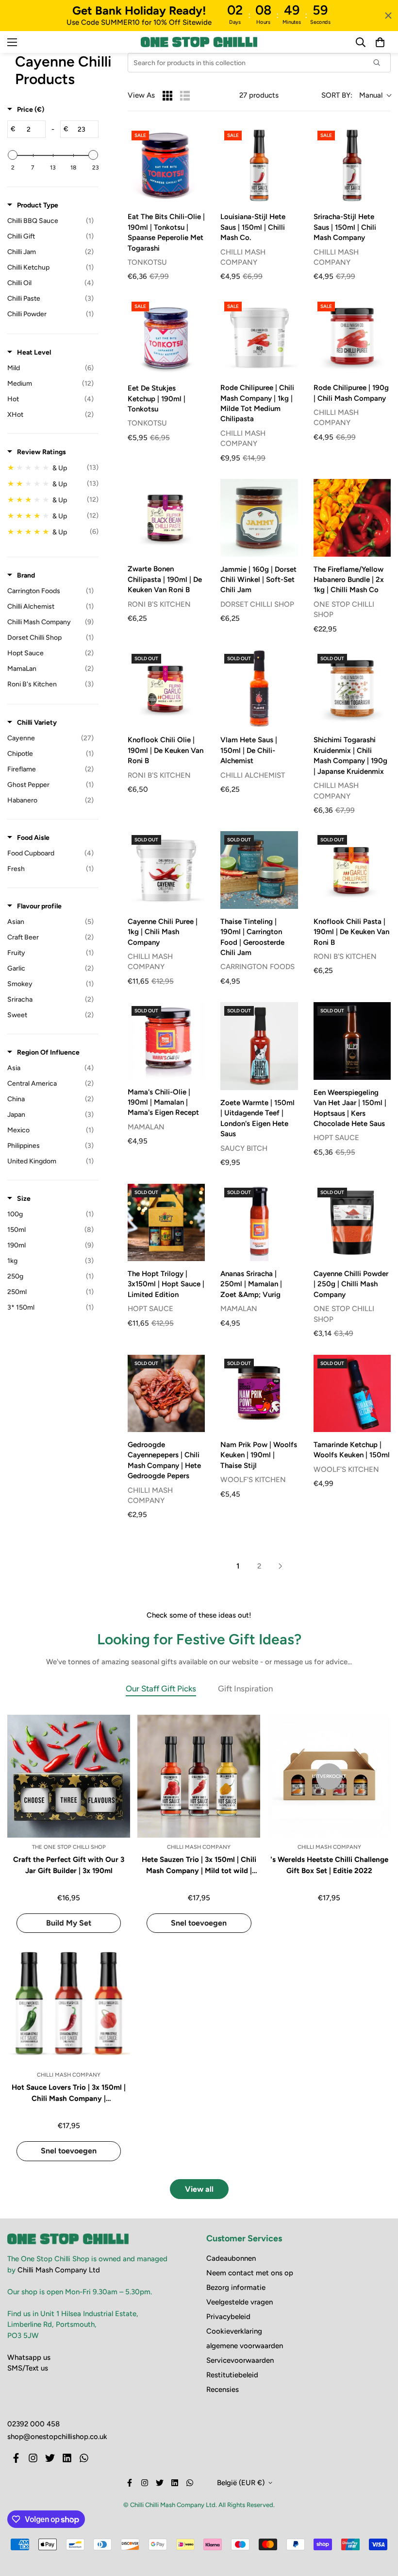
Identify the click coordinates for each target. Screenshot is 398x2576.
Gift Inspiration (245, 1689)
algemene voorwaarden (245, 2346)
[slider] (13, 155)
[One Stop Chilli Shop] (199, 42)
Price (31, 110)
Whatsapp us (29, 2357)
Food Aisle (33, 838)
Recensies (223, 2389)
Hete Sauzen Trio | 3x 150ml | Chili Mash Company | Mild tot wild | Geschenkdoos (199, 1866)
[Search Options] (381, 63)
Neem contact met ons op (250, 2273)
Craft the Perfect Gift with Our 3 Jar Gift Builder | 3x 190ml (69, 1865)
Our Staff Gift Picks (161, 1689)
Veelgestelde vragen (240, 2302)
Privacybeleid (228, 2317)
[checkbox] (50, 221)
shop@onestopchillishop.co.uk (57, 2437)
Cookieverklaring (234, 2331)
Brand (26, 575)
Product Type (38, 205)
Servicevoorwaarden (240, 2360)
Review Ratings (41, 452)
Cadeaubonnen (231, 2258)
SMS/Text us (28, 2368)
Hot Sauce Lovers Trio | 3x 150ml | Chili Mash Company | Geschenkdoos (69, 2093)
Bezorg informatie (236, 2287)
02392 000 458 (33, 2424)
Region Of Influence (48, 1052)
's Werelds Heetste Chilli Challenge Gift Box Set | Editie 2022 (329, 1865)
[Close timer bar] (388, 16)
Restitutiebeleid (232, 2375)
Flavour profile (39, 906)
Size (24, 1199)
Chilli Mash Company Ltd (59, 2270)
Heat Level (34, 352)
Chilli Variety (37, 723)
